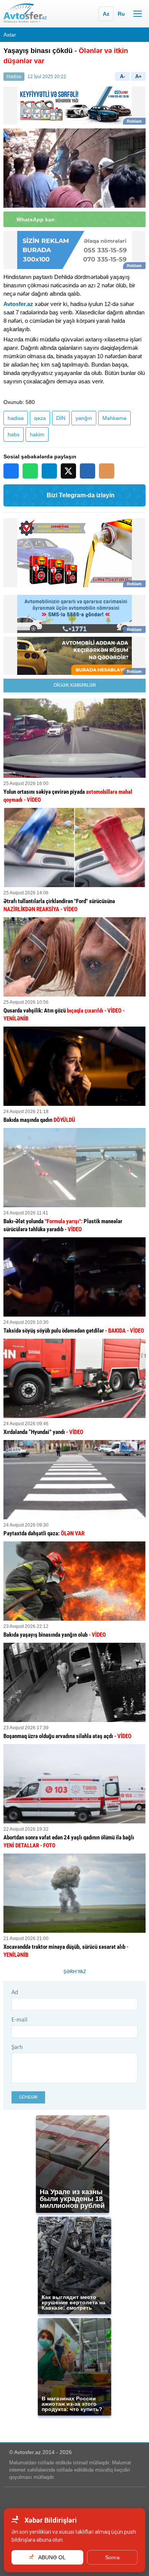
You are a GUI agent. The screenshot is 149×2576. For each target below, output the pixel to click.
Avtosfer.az (18, 304)
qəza (40, 418)
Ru (121, 14)
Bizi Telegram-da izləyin (81, 495)
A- (122, 76)
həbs (14, 434)
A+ (138, 76)
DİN (61, 418)
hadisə (16, 418)
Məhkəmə (114, 418)
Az (106, 14)
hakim (37, 434)
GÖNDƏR (28, 2097)
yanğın (84, 418)
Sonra (112, 2557)
